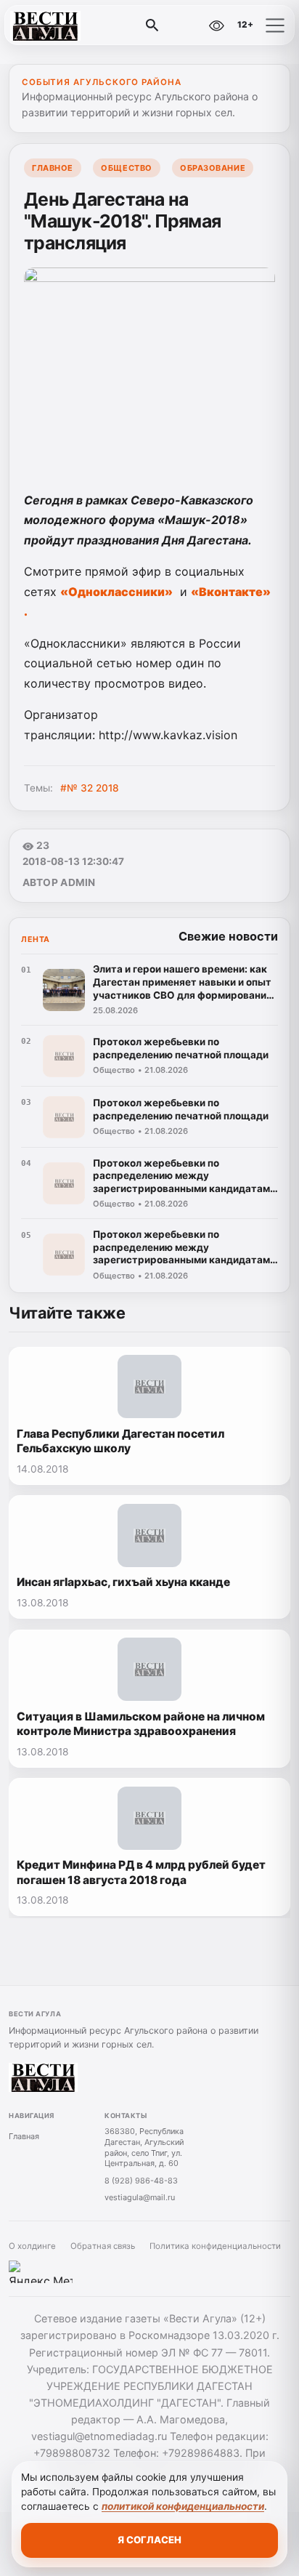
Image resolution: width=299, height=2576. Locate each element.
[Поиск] (152, 25)
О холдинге (32, 2246)
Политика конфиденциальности (215, 2246)
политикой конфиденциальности (183, 2506)
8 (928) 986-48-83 (141, 2181)
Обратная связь (103, 2246)
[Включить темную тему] (185, 25)
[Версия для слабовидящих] (216, 25)
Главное (53, 168)
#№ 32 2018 (90, 788)
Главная (24, 2136)
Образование (213, 168)
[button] (275, 25)
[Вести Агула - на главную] (71, 25)
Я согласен (149, 2540)
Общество (126, 168)
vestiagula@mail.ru (140, 2197)
